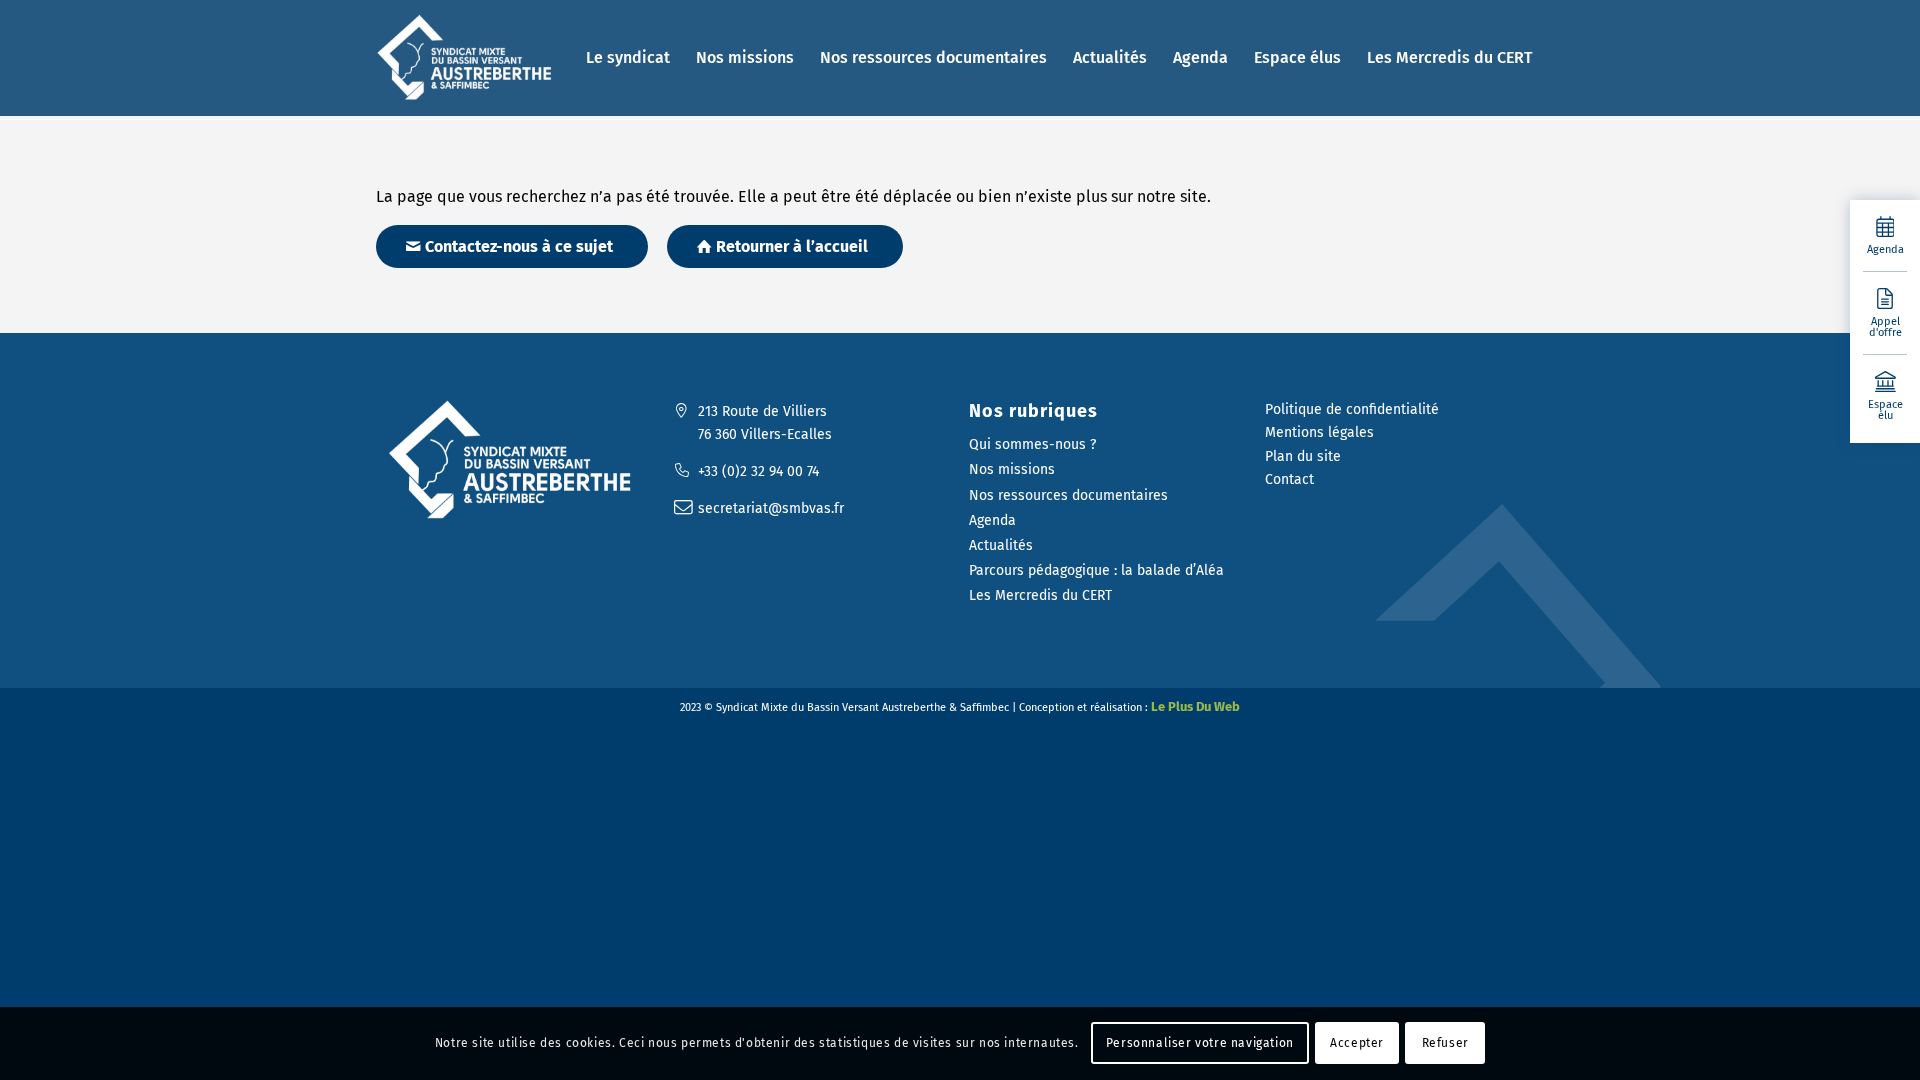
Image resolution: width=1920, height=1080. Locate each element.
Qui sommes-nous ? (1032, 444)
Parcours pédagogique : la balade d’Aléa (1096, 570)
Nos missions (1012, 469)
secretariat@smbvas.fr (771, 508)
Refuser (1445, 1043)
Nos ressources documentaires (1068, 495)
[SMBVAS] (468, 58)
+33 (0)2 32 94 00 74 (758, 471)
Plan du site (1303, 456)
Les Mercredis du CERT (1040, 595)
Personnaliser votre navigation (1200, 1043)
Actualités (1001, 545)
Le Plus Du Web (1195, 706)
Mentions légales (1319, 432)
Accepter (1357, 1043)
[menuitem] (628, 58)
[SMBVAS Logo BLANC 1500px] (515, 460)
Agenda (992, 520)
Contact (1289, 479)
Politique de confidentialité (1352, 409)
